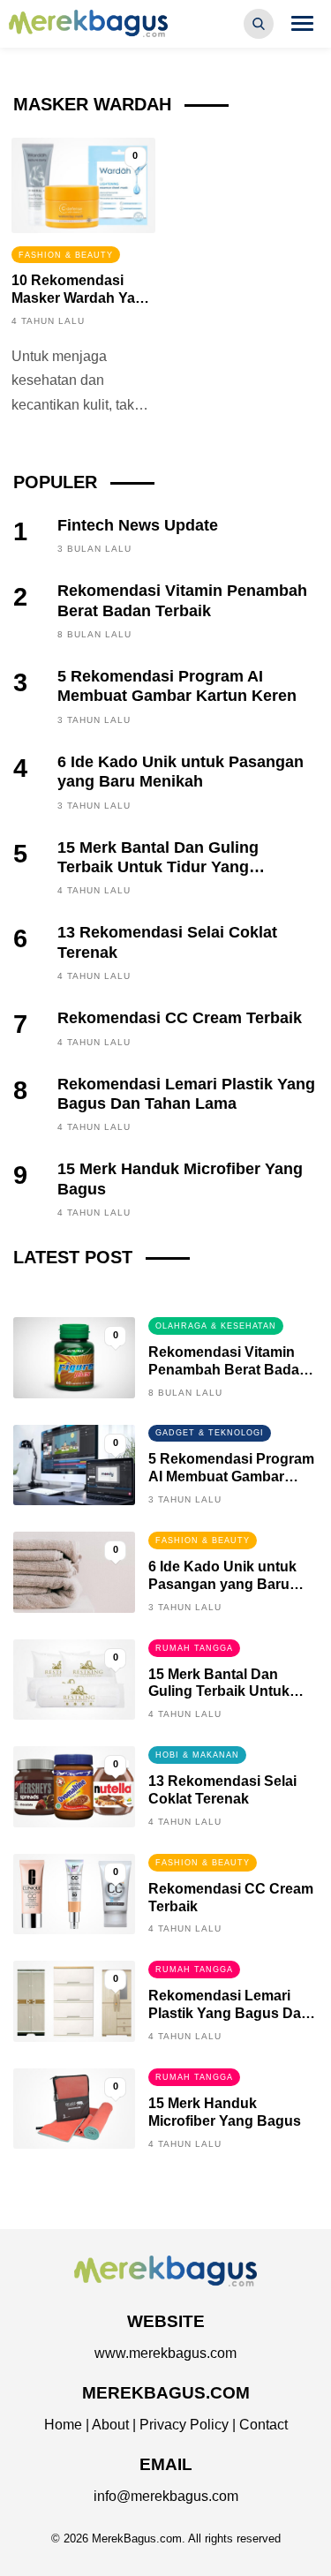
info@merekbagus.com (166, 2496)
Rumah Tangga (194, 1648)
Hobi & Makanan (197, 1755)
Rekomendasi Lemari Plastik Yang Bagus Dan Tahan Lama (229, 2013)
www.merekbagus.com (165, 2353)
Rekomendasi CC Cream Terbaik (180, 1018)
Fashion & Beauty (66, 255)
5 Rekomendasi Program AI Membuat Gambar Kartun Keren (231, 1476)
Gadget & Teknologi (210, 1433)
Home (63, 2425)
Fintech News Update (138, 525)
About (110, 2425)
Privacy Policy (184, 2425)
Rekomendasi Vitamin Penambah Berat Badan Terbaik (228, 1370)
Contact (263, 2425)
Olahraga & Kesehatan (216, 1326)
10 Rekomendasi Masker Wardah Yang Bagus (82, 298)
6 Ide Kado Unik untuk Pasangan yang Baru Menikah (222, 1584)
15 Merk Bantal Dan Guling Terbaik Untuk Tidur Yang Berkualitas (158, 867)
